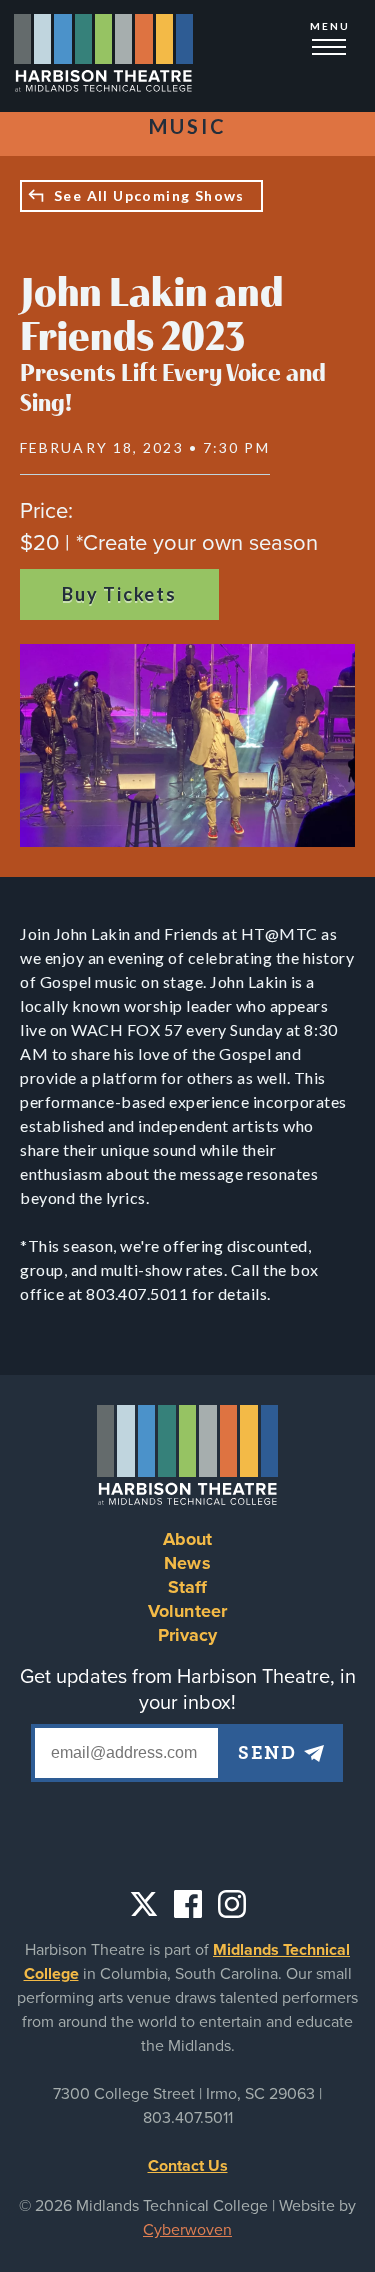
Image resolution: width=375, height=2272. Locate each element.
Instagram (232, 1904)
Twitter (144, 1904)
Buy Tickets (119, 594)
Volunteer (187, 1611)
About (188, 1539)
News (187, 1563)
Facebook (188, 1904)
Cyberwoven (187, 2230)
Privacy (188, 1635)
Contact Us (188, 2166)
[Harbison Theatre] (103, 56)
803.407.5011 (188, 2118)
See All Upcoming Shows (149, 195)
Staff (188, 1587)
